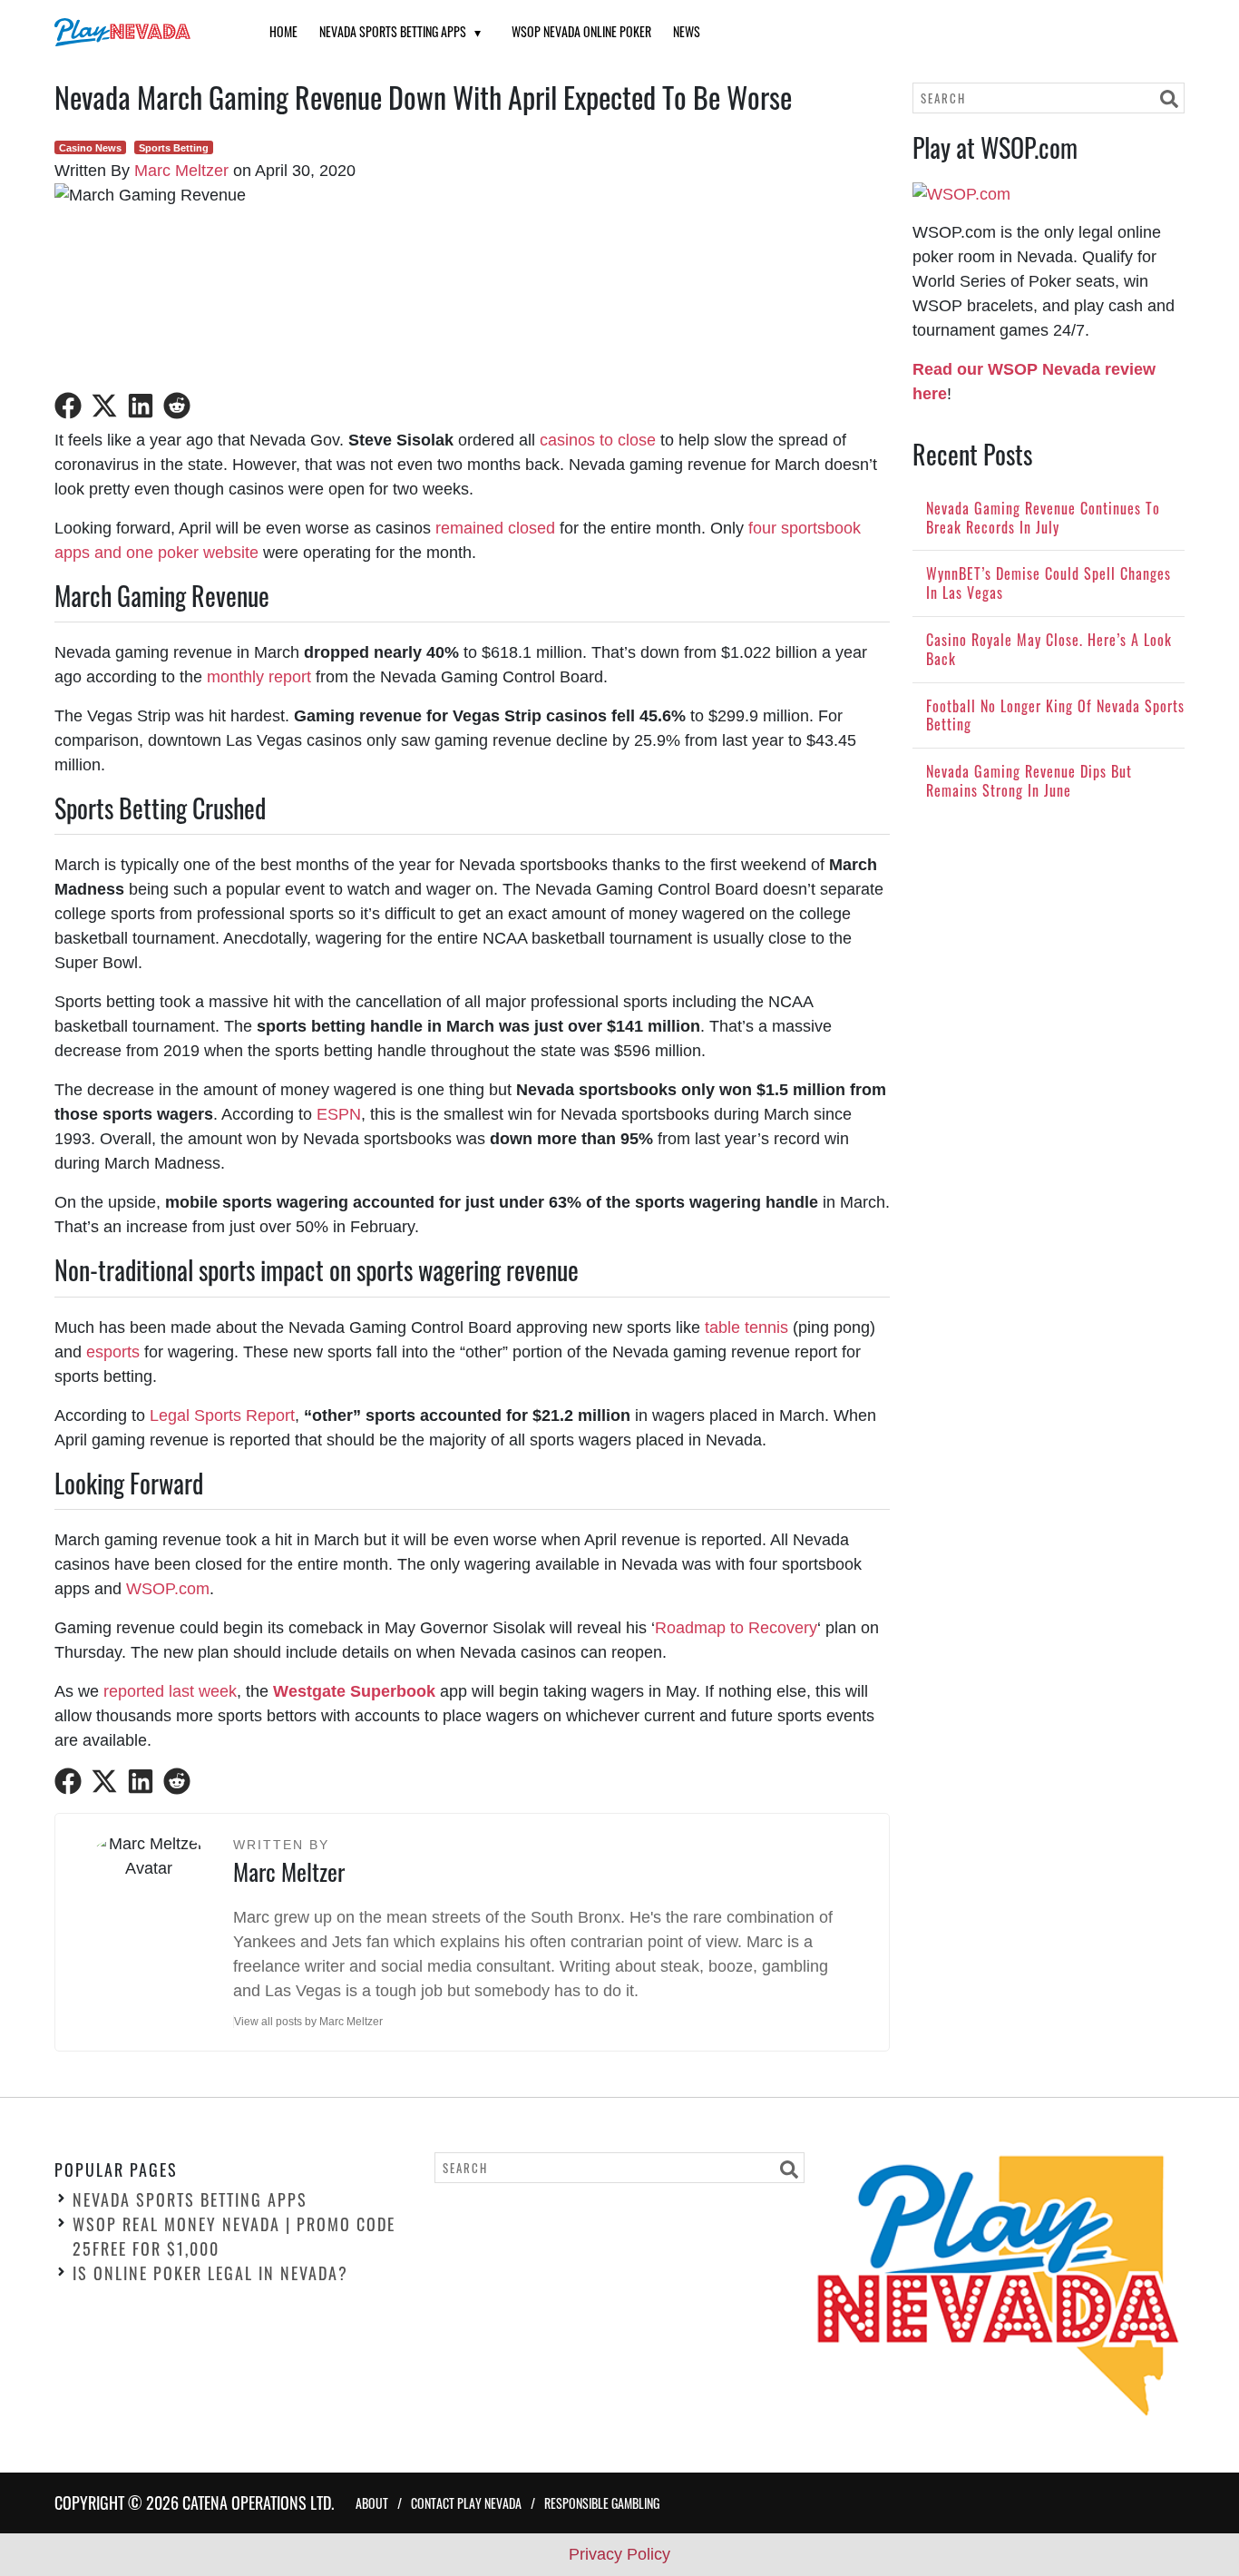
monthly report (259, 677)
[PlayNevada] (139, 32)
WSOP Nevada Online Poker (581, 31)
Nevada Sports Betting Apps (393, 31)
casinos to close (598, 440)
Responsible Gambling (602, 2503)
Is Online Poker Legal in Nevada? (210, 2273)
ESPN (339, 1114)
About (372, 2503)
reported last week (170, 1691)
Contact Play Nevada (466, 2503)
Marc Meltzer (181, 171)
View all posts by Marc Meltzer (308, 2022)
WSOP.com (168, 1589)
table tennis (746, 1327)
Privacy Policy (619, 2554)
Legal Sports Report (222, 1415)
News (687, 31)
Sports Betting (174, 148)
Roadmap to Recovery (736, 1628)
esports (113, 1352)
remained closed (495, 528)
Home (283, 31)
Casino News (90, 148)
